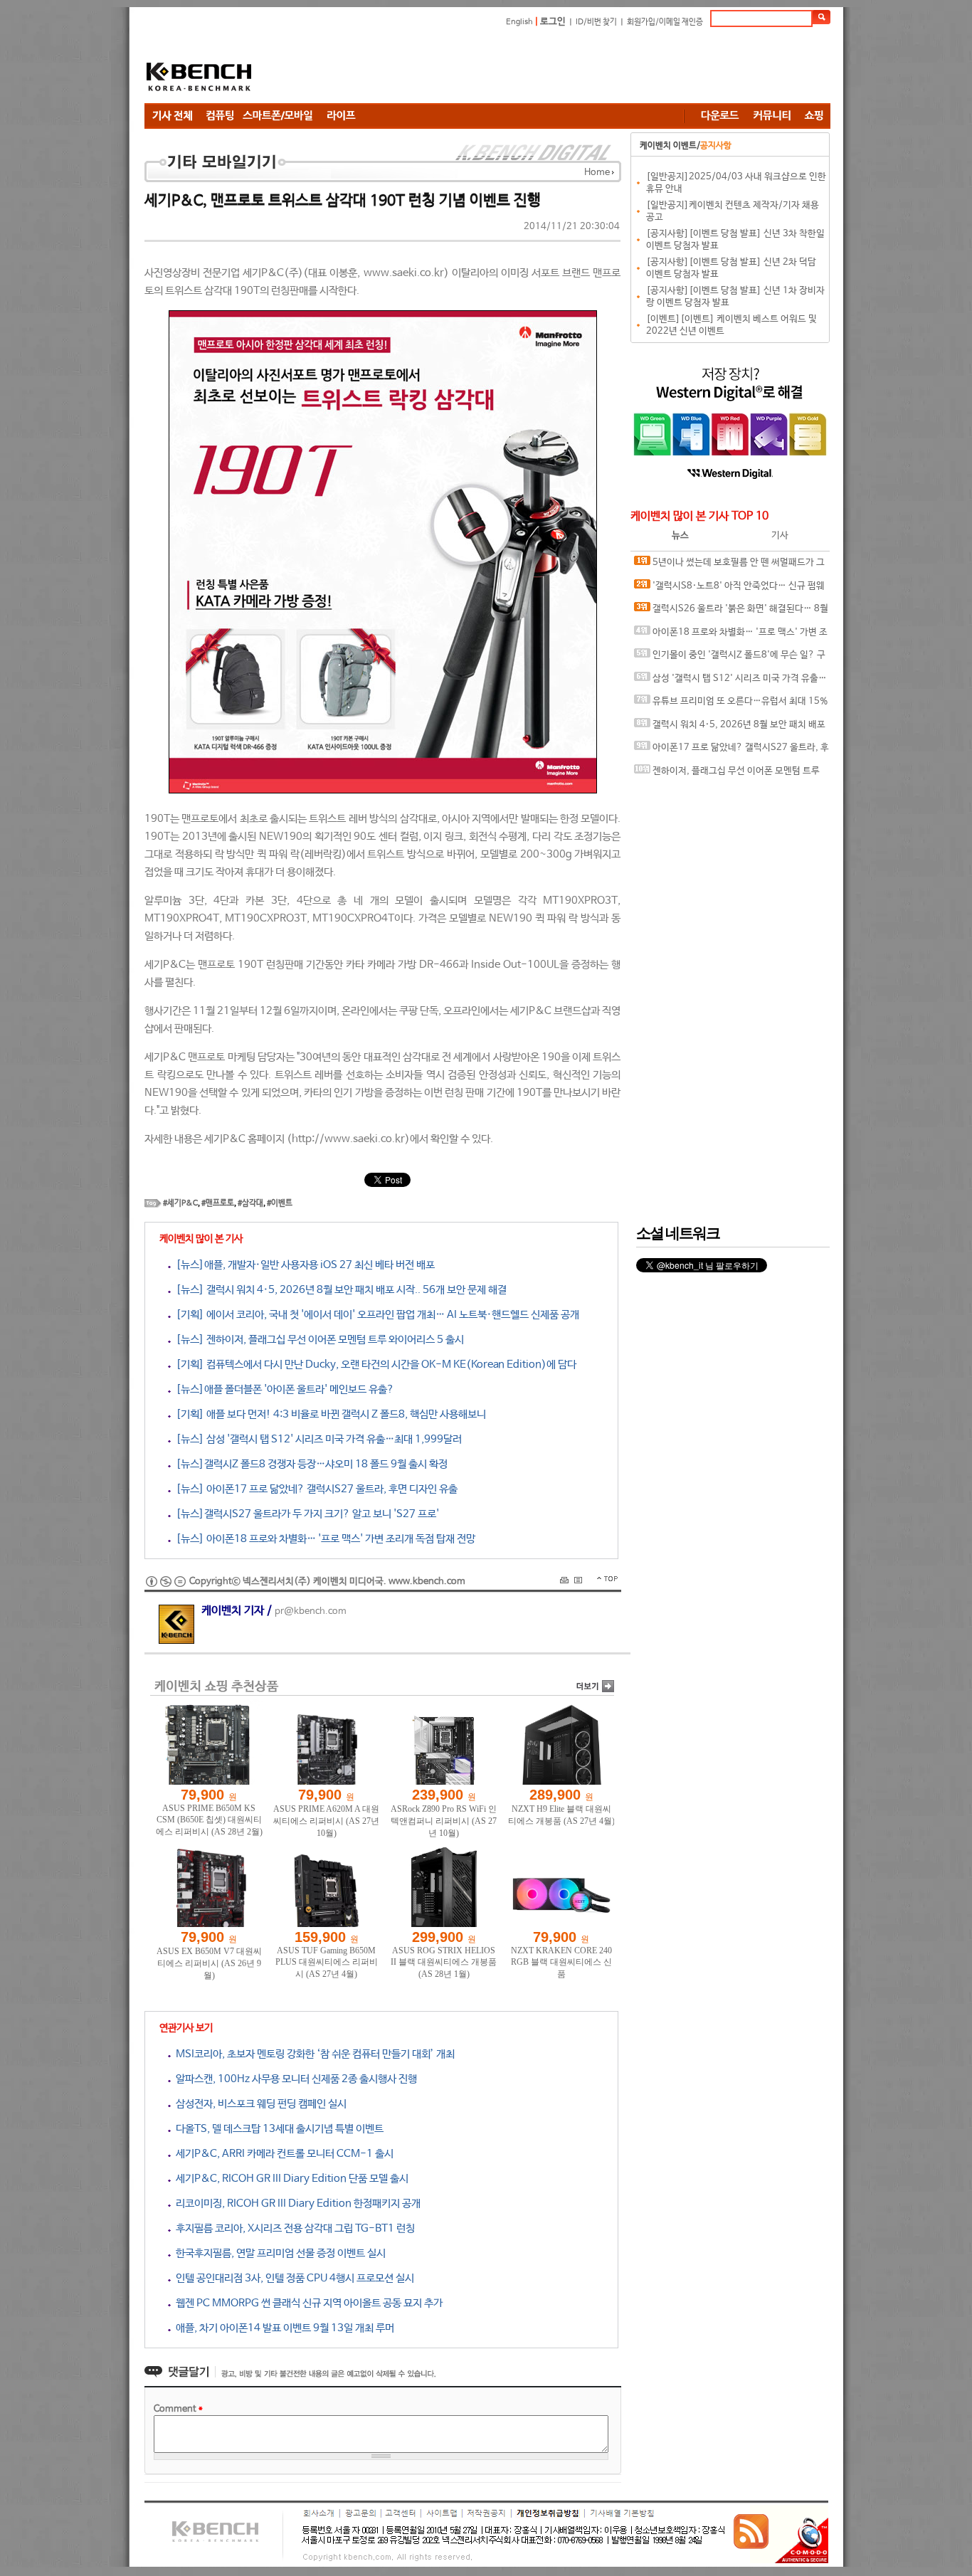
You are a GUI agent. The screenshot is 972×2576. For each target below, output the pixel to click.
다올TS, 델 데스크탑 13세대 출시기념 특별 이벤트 (277, 2129)
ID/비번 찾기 (596, 22)
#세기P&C (180, 1203)
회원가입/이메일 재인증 (665, 22)
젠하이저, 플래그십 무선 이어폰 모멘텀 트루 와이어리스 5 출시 (727, 775)
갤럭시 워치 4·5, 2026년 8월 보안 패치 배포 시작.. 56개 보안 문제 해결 (730, 728)
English (519, 22)
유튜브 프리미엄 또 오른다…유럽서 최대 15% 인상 (731, 705)
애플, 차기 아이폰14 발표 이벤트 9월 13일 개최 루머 (282, 2328)
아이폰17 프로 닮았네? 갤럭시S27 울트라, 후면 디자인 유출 (731, 751)
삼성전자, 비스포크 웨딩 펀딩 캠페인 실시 (259, 2104)
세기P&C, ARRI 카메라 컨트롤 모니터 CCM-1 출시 (282, 2154)
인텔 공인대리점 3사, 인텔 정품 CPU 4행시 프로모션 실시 (292, 2278)
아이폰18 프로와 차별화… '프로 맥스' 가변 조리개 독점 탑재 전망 (731, 636)
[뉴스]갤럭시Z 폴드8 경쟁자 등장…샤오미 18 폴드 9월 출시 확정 (309, 1464)
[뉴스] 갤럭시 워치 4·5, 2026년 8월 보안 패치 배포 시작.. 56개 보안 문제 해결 (339, 1290)
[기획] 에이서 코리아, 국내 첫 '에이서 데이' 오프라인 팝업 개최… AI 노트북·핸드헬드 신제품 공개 (375, 1315)
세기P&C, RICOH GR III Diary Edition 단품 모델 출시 (290, 2179)
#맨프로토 (218, 1203)
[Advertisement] (571, 68)
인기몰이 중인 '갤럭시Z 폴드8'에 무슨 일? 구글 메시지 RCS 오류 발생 (730, 659)
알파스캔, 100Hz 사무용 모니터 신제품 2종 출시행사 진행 (294, 2079)
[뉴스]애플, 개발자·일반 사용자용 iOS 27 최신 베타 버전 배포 (303, 1265)
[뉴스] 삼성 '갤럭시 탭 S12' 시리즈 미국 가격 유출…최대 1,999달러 (316, 1439)
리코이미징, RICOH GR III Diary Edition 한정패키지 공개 (296, 2203)
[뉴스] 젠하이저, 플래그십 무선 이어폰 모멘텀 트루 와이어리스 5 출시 (317, 1340)
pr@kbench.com (311, 1611)
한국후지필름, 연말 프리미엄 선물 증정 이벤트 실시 (278, 2253)
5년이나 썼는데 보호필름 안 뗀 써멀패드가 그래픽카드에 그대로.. (729, 566)
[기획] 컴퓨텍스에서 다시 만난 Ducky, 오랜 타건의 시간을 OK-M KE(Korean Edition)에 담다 (374, 1364)
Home (597, 173)
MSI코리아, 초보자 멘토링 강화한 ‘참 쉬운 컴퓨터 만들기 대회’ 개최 (313, 2054)
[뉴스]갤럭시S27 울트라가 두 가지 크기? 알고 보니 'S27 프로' (305, 1514)
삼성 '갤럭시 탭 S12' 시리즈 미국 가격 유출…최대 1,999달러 (730, 682)
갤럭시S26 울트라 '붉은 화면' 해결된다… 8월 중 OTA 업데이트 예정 (731, 612)
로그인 (553, 22)
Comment (178, 2409)
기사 (780, 535)
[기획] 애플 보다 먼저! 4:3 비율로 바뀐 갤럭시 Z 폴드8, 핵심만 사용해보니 (328, 1414)
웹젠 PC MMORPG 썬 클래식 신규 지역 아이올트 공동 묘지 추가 (307, 2303)
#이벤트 (280, 1203)
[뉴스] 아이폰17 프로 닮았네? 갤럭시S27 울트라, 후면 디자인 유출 (314, 1489)
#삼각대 (250, 1203)
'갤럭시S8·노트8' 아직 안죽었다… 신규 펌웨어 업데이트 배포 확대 (729, 590)
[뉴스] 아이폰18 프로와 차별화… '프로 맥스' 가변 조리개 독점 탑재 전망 (323, 1539)
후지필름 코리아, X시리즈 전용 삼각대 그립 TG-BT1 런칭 (293, 2228)
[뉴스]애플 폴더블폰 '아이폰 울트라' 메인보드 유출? (282, 1389)
